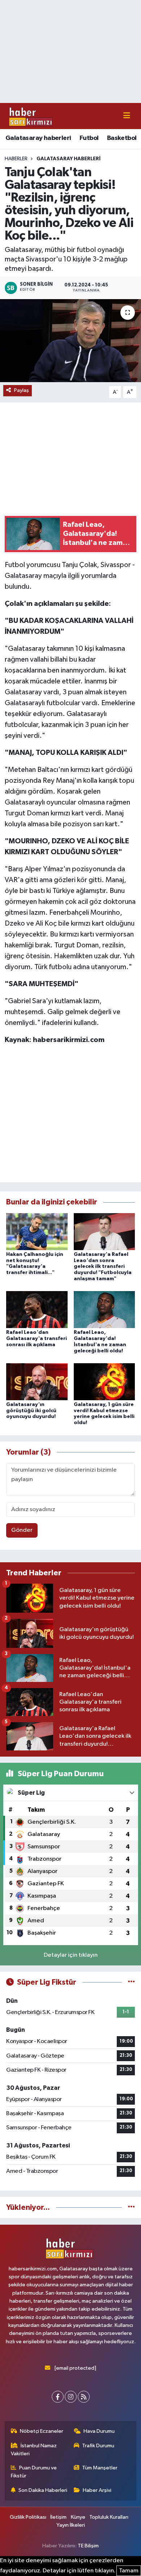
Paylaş (22, 390)
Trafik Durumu (98, 2446)
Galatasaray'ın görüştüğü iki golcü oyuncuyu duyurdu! (31, 1411)
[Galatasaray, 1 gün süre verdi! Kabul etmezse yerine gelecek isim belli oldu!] (104, 1382)
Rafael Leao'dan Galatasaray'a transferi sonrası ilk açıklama (37, 1339)
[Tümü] (131, 2207)
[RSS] (84, 2397)
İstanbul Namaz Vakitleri (34, 2450)
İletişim (58, 2517)
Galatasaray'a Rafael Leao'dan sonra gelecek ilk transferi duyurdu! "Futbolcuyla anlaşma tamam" (103, 1267)
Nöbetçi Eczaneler (42, 2431)
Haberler (16, 159)
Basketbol (122, 138)
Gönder (22, 1530)
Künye (78, 2517)
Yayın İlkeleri (71, 2525)
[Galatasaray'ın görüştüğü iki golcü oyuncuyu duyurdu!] (37, 1382)
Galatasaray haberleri (38, 138)
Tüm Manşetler (100, 2468)
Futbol (89, 138)
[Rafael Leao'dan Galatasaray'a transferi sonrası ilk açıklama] (37, 1309)
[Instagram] (71, 2397)
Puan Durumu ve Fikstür (34, 2472)
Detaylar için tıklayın (71, 1955)
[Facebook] (58, 2397)
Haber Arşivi (97, 2490)
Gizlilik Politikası (28, 2517)
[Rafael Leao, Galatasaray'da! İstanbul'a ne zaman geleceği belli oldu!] (104, 1309)
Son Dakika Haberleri (43, 2490)
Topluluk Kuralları (109, 2517)
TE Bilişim (88, 2546)
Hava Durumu (99, 2431)
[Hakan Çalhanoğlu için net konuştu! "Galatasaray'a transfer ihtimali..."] (37, 1231)
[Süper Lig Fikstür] (131, 1982)
